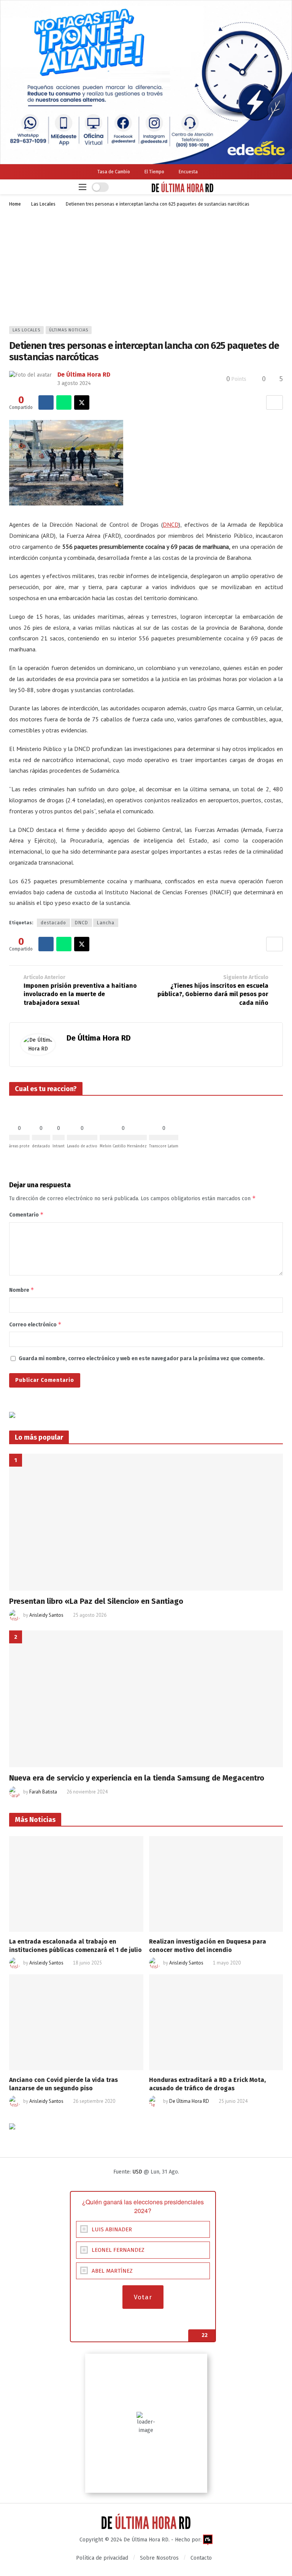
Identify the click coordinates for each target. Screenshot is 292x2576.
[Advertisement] (146, 269)
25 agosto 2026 (90, 1615)
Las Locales (26, 330)
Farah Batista (43, 1792)
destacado (53, 923)
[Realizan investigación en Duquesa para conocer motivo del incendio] (216, 1884)
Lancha (106, 923)
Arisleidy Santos (46, 1615)
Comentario (26, 1214)
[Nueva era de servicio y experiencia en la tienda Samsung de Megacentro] (146, 1699)
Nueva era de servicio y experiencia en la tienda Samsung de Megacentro (137, 1778)
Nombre (22, 1290)
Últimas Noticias (69, 330)
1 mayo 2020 (227, 1963)
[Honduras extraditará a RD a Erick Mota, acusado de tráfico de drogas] (216, 2022)
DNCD (171, 524)
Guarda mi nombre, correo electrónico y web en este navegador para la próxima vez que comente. (142, 1358)
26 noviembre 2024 (87, 1792)
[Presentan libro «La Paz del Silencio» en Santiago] (146, 1522)
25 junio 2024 (233, 2101)
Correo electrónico (35, 1324)
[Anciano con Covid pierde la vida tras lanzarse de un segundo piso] (76, 2022)
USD (137, 2172)
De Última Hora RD (84, 375)
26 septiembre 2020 (94, 2101)
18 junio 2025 (87, 1963)
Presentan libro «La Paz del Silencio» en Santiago (96, 1601)
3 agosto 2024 (74, 383)
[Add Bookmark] (275, 402)
